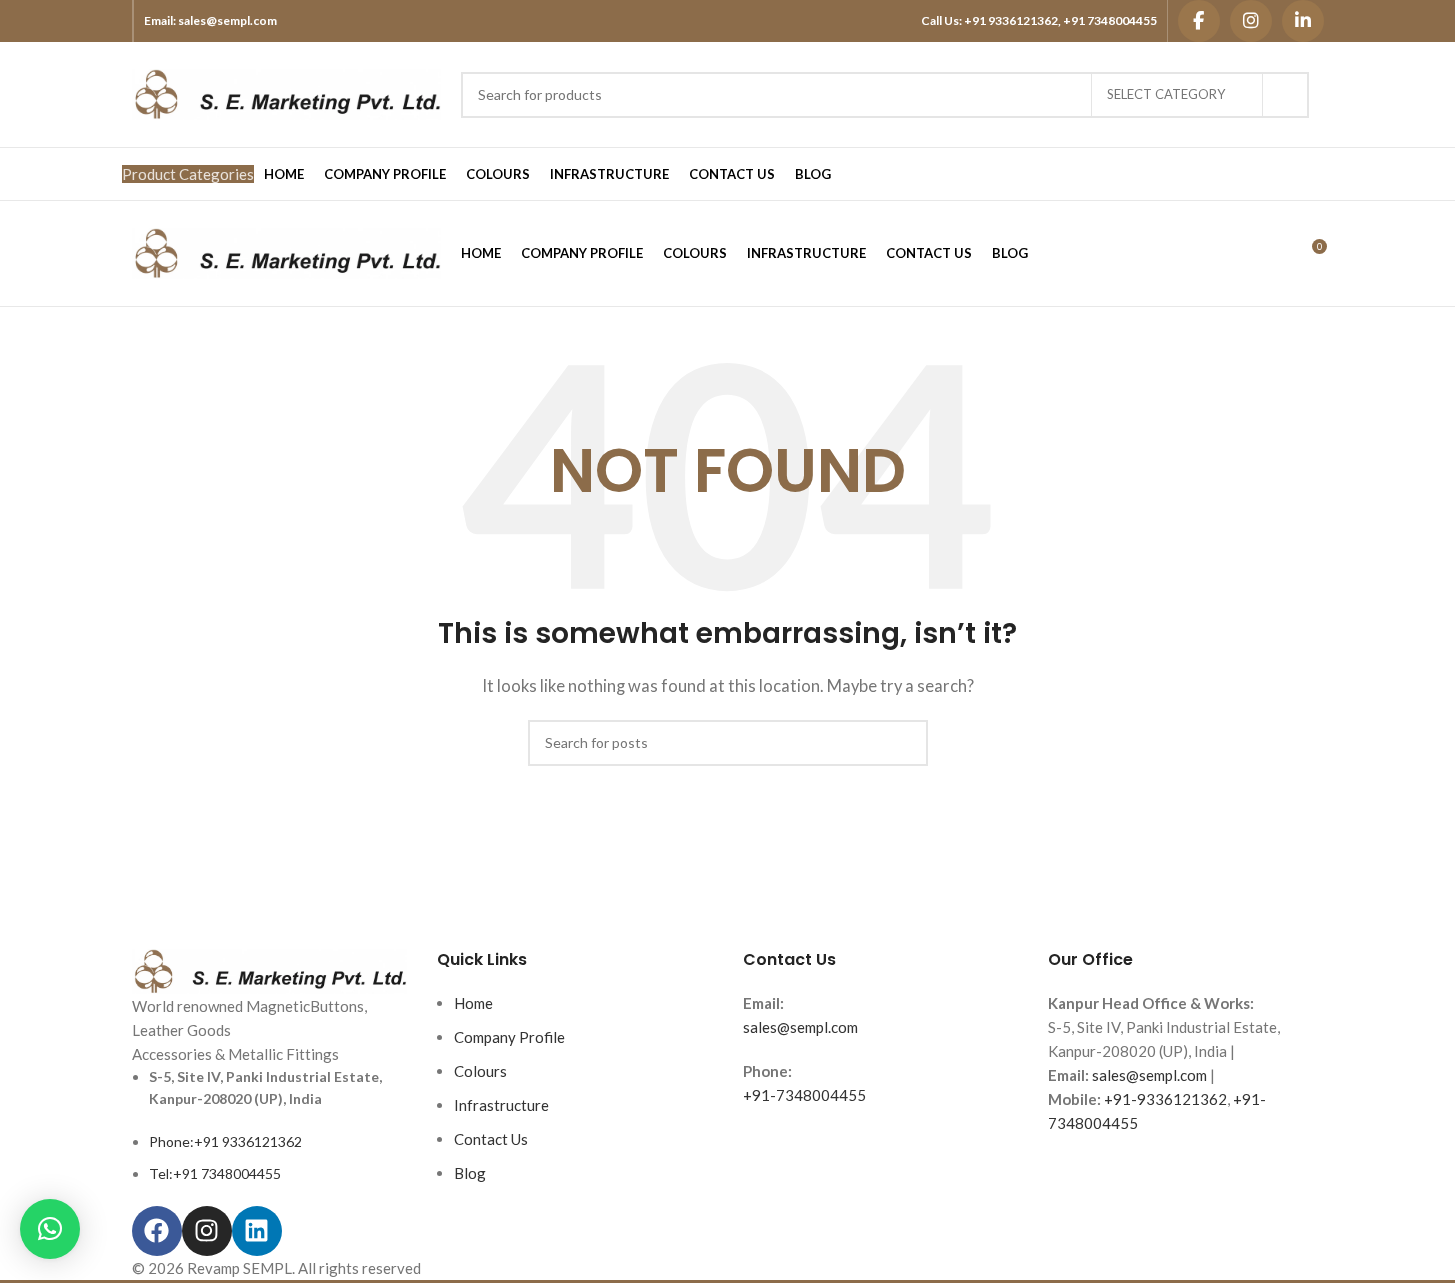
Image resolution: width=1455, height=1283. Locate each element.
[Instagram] (1251, 21)
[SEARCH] (1286, 95)
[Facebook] (1199, 21)
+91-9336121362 (1165, 1099)
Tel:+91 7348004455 (215, 1173)
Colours (480, 1071)
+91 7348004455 (1110, 20)
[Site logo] (286, 92)
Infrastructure (501, 1105)
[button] (50, 1229)
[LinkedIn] (1303, 21)
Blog (470, 1173)
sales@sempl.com (227, 20)
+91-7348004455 (804, 1095)
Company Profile (509, 1037)
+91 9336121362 (1011, 20)
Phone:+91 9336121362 (225, 1141)
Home (473, 1003)
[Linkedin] (257, 1231)
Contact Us (491, 1139)
